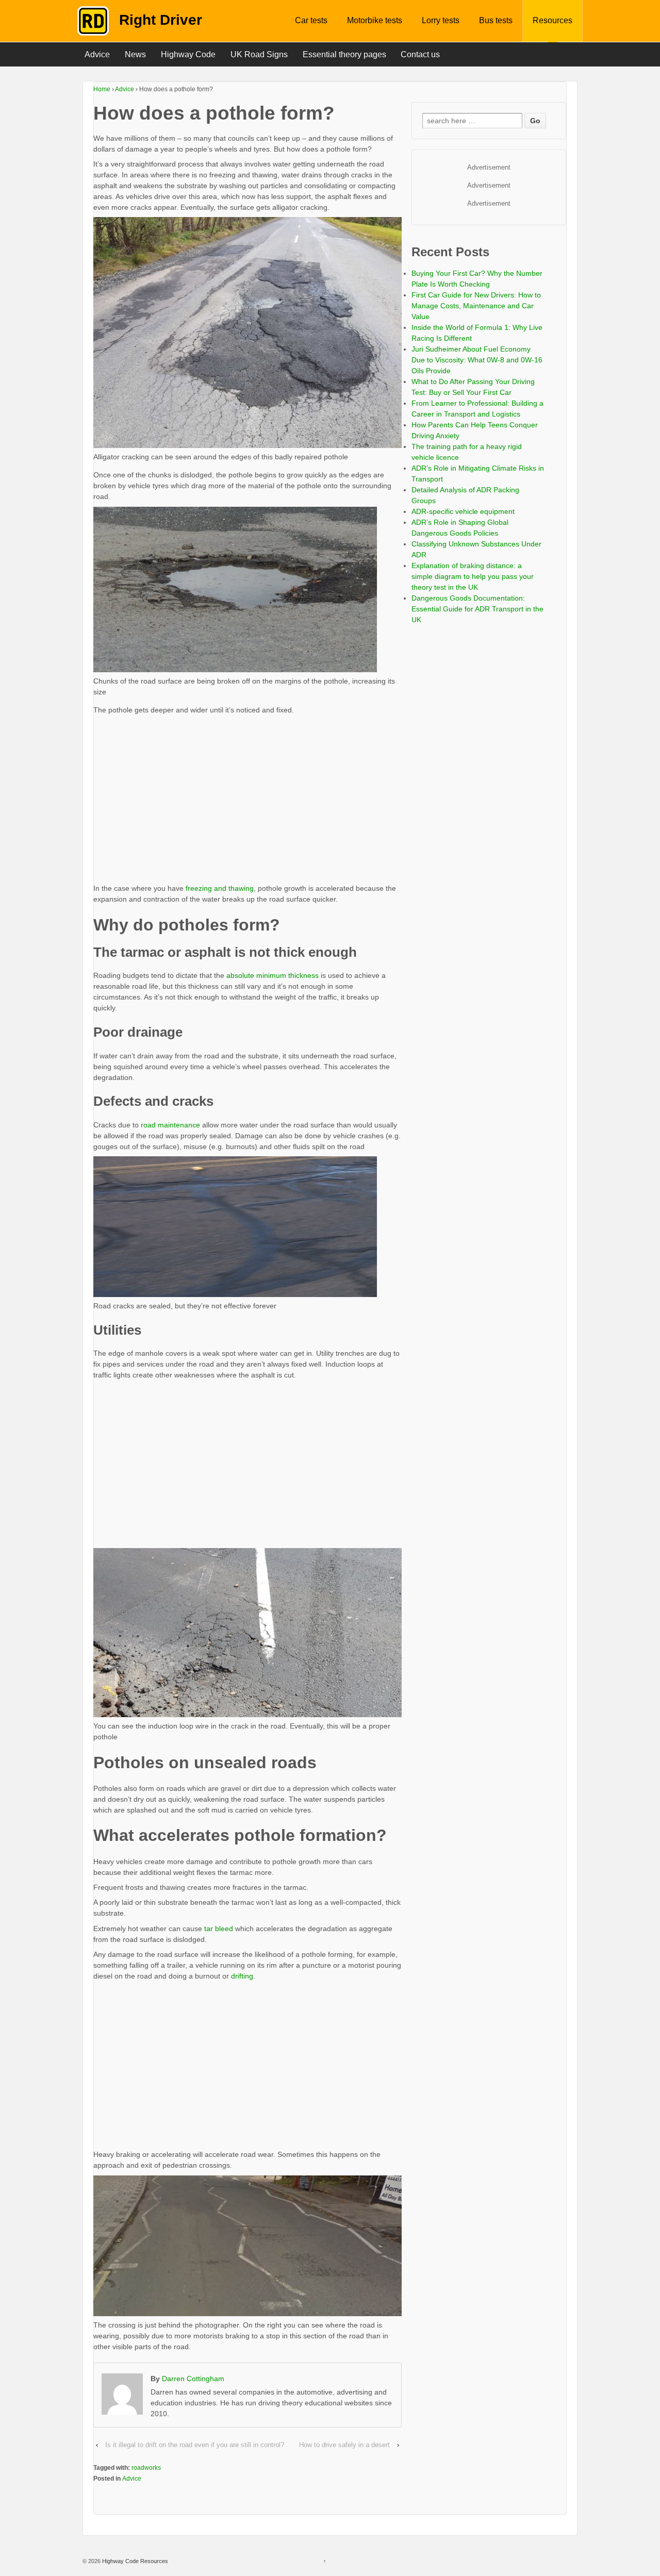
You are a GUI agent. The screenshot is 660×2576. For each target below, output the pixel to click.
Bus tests (496, 20)
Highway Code (188, 54)
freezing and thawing (220, 888)
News (135, 54)
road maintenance (170, 1125)
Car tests (311, 20)
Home (102, 89)
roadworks (146, 2468)
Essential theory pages (344, 54)
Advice (97, 54)
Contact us (420, 54)
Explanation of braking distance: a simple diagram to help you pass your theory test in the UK (473, 576)
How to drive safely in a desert (344, 2445)
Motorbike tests (375, 20)
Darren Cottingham (193, 2379)
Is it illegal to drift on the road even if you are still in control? (195, 2445)
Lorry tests (441, 20)
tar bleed (219, 1929)
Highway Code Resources (134, 2561)
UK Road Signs (259, 54)
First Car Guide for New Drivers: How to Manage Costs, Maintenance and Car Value (476, 306)
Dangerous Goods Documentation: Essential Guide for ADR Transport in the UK (477, 609)
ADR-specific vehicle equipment (463, 511)
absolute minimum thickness (273, 975)
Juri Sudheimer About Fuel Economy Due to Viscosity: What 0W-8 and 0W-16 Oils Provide (477, 360)
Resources (552, 20)
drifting (242, 1976)
